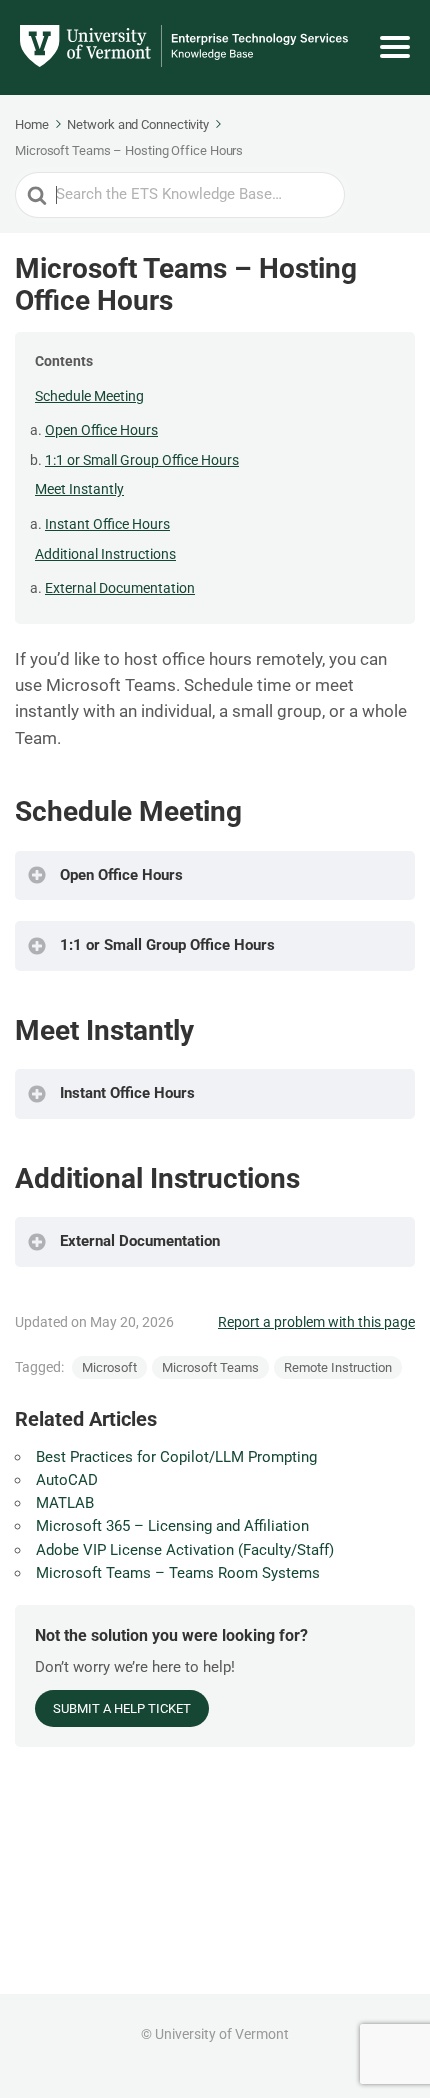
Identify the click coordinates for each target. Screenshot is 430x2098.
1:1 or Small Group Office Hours (142, 460)
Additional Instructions (105, 554)
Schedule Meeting (89, 396)
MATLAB (65, 1503)
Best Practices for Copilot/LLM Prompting (176, 1457)
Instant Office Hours (107, 524)
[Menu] (395, 47)
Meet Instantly (79, 489)
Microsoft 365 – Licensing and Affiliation (172, 1526)
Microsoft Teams (210, 1367)
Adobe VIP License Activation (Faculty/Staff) (185, 1550)
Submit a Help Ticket (122, 1708)
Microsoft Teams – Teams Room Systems (178, 1573)
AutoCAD (67, 1480)
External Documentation (120, 588)
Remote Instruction (338, 1367)
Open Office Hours (101, 430)
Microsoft (109, 1367)
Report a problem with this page (316, 1322)
